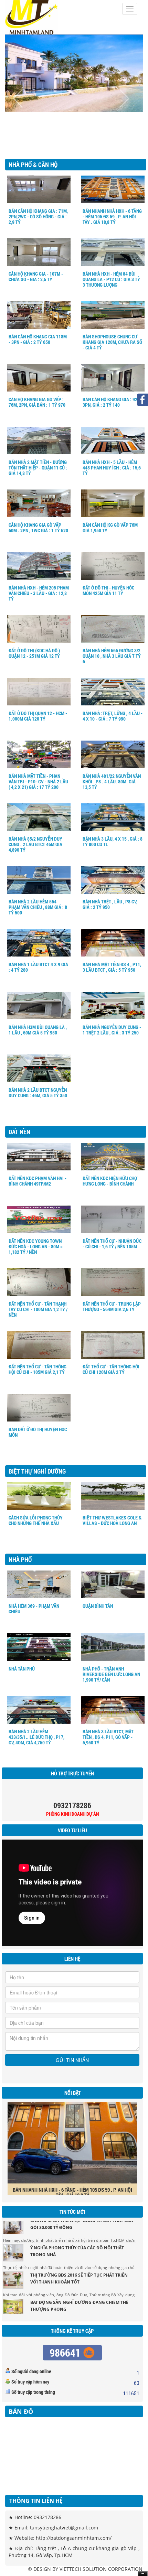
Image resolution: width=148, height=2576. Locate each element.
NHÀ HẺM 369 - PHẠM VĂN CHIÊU (34, 1609)
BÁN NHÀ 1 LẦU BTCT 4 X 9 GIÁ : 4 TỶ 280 (38, 967)
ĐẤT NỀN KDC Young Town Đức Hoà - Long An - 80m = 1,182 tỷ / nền (36, 1246)
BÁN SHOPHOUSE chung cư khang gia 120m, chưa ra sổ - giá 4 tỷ (112, 342)
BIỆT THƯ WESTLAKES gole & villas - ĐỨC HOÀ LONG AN (112, 1520)
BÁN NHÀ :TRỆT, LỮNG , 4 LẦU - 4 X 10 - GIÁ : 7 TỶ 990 (113, 716)
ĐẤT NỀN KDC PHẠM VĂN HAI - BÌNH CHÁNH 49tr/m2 (38, 1181)
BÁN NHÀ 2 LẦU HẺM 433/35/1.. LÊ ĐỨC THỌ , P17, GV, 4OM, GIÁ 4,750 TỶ (36, 1737)
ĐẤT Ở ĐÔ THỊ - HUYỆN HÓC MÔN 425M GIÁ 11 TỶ (108, 590)
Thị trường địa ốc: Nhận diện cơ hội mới (77, 2312)
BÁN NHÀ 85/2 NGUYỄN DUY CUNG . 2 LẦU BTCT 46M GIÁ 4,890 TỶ (35, 844)
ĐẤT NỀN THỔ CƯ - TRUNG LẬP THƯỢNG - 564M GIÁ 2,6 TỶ (112, 1306)
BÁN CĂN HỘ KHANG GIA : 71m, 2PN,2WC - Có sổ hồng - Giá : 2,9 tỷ (38, 216)
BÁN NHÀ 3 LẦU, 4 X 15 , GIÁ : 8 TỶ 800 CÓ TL (113, 841)
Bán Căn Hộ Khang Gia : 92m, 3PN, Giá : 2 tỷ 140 (112, 402)
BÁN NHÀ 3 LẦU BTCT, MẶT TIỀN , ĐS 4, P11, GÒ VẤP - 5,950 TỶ (108, 1737)
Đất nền (19, 1132)
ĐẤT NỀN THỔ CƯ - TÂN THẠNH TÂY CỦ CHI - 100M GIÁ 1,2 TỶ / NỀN (38, 1309)
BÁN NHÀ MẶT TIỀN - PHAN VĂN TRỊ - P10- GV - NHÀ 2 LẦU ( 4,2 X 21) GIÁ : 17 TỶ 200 (38, 781)
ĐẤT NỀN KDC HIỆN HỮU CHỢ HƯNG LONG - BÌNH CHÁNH (110, 1181)
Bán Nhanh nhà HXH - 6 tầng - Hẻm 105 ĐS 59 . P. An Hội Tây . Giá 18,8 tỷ (112, 216)
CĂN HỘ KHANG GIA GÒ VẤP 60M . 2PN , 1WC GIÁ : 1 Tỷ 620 (38, 528)
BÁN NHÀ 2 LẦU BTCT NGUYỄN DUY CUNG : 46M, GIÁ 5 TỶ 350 (38, 1093)
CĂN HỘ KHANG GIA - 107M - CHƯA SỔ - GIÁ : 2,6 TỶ (36, 276)
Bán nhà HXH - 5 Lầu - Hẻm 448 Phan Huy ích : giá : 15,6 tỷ (112, 468)
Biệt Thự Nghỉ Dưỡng (37, 1471)
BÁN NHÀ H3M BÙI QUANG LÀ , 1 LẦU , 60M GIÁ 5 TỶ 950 (38, 1030)
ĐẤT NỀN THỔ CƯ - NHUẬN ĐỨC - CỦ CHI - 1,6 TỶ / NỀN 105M (112, 1244)
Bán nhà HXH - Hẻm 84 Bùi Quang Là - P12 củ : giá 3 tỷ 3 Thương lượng (111, 279)
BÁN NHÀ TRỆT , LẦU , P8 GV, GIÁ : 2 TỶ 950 (110, 904)
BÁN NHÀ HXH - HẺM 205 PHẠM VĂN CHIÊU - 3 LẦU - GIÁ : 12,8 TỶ (39, 593)
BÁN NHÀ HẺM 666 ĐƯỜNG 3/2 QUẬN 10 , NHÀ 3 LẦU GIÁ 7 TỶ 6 (112, 656)
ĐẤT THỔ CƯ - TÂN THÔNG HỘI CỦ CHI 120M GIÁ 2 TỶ (111, 1369)
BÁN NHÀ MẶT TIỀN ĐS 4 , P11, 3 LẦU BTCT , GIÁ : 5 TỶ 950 (112, 967)
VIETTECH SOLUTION (83, 2569)
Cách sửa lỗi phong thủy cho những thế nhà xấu (36, 1520)
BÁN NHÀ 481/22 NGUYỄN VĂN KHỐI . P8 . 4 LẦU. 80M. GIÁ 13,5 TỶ (112, 781)
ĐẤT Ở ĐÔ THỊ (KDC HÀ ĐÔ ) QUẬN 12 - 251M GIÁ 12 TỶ (34, 653)
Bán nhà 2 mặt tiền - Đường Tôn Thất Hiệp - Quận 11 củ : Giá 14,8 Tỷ (38, 468)
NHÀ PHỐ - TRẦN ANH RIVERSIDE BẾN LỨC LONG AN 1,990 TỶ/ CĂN (111, 1674)
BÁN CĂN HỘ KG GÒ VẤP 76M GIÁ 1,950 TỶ (110, 528)
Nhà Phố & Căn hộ (33, 165)
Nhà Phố (20, 1559)
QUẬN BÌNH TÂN (98, 1606)
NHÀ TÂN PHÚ (22, 1669)
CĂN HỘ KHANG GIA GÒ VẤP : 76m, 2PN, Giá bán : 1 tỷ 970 (37, 402)
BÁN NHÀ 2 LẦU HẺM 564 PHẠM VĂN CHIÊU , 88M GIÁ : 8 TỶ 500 (38, 907)
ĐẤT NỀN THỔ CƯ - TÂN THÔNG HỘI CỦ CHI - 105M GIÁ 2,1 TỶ (38, 1369)
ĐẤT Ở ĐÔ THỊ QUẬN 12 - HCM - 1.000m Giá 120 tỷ (38, 716)
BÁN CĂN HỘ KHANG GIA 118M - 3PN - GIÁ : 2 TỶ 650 (38, 339)
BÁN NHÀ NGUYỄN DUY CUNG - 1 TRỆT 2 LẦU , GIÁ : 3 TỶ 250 (112, 1030)
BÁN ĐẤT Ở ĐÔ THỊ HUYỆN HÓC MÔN (38, 1432)
